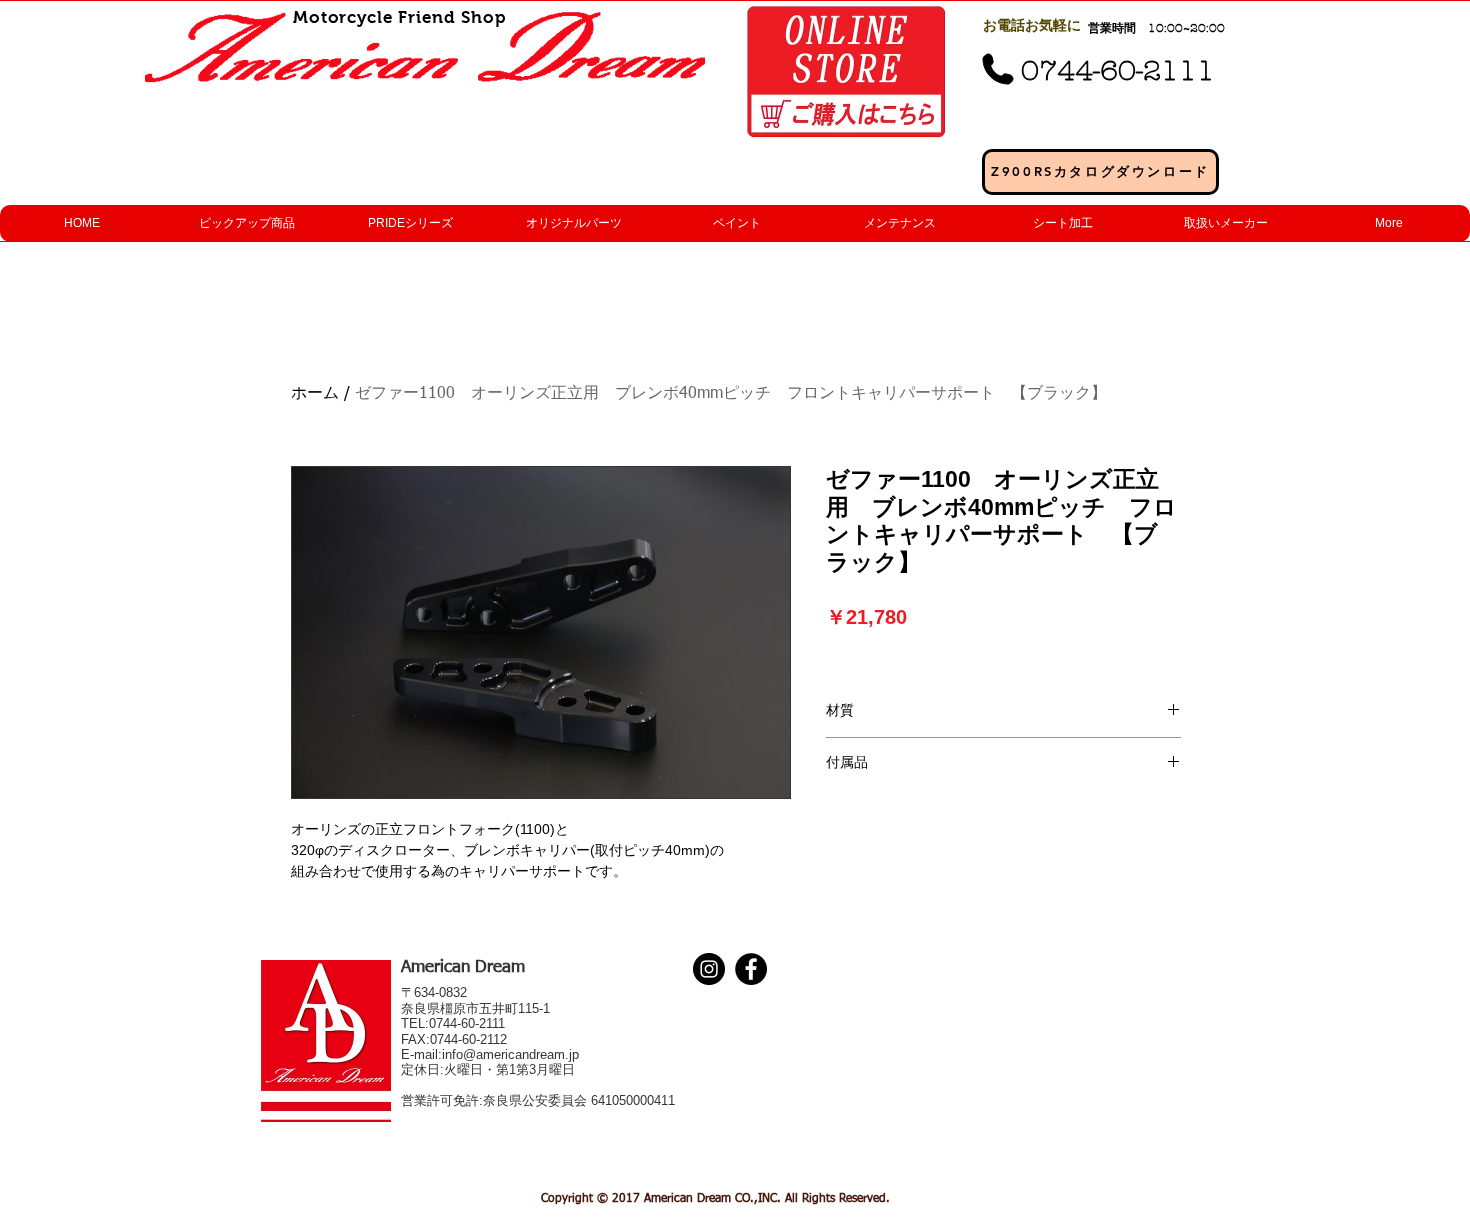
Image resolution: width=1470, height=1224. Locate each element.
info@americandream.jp (510, 1054)
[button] (246, 223)
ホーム (315, 394)
